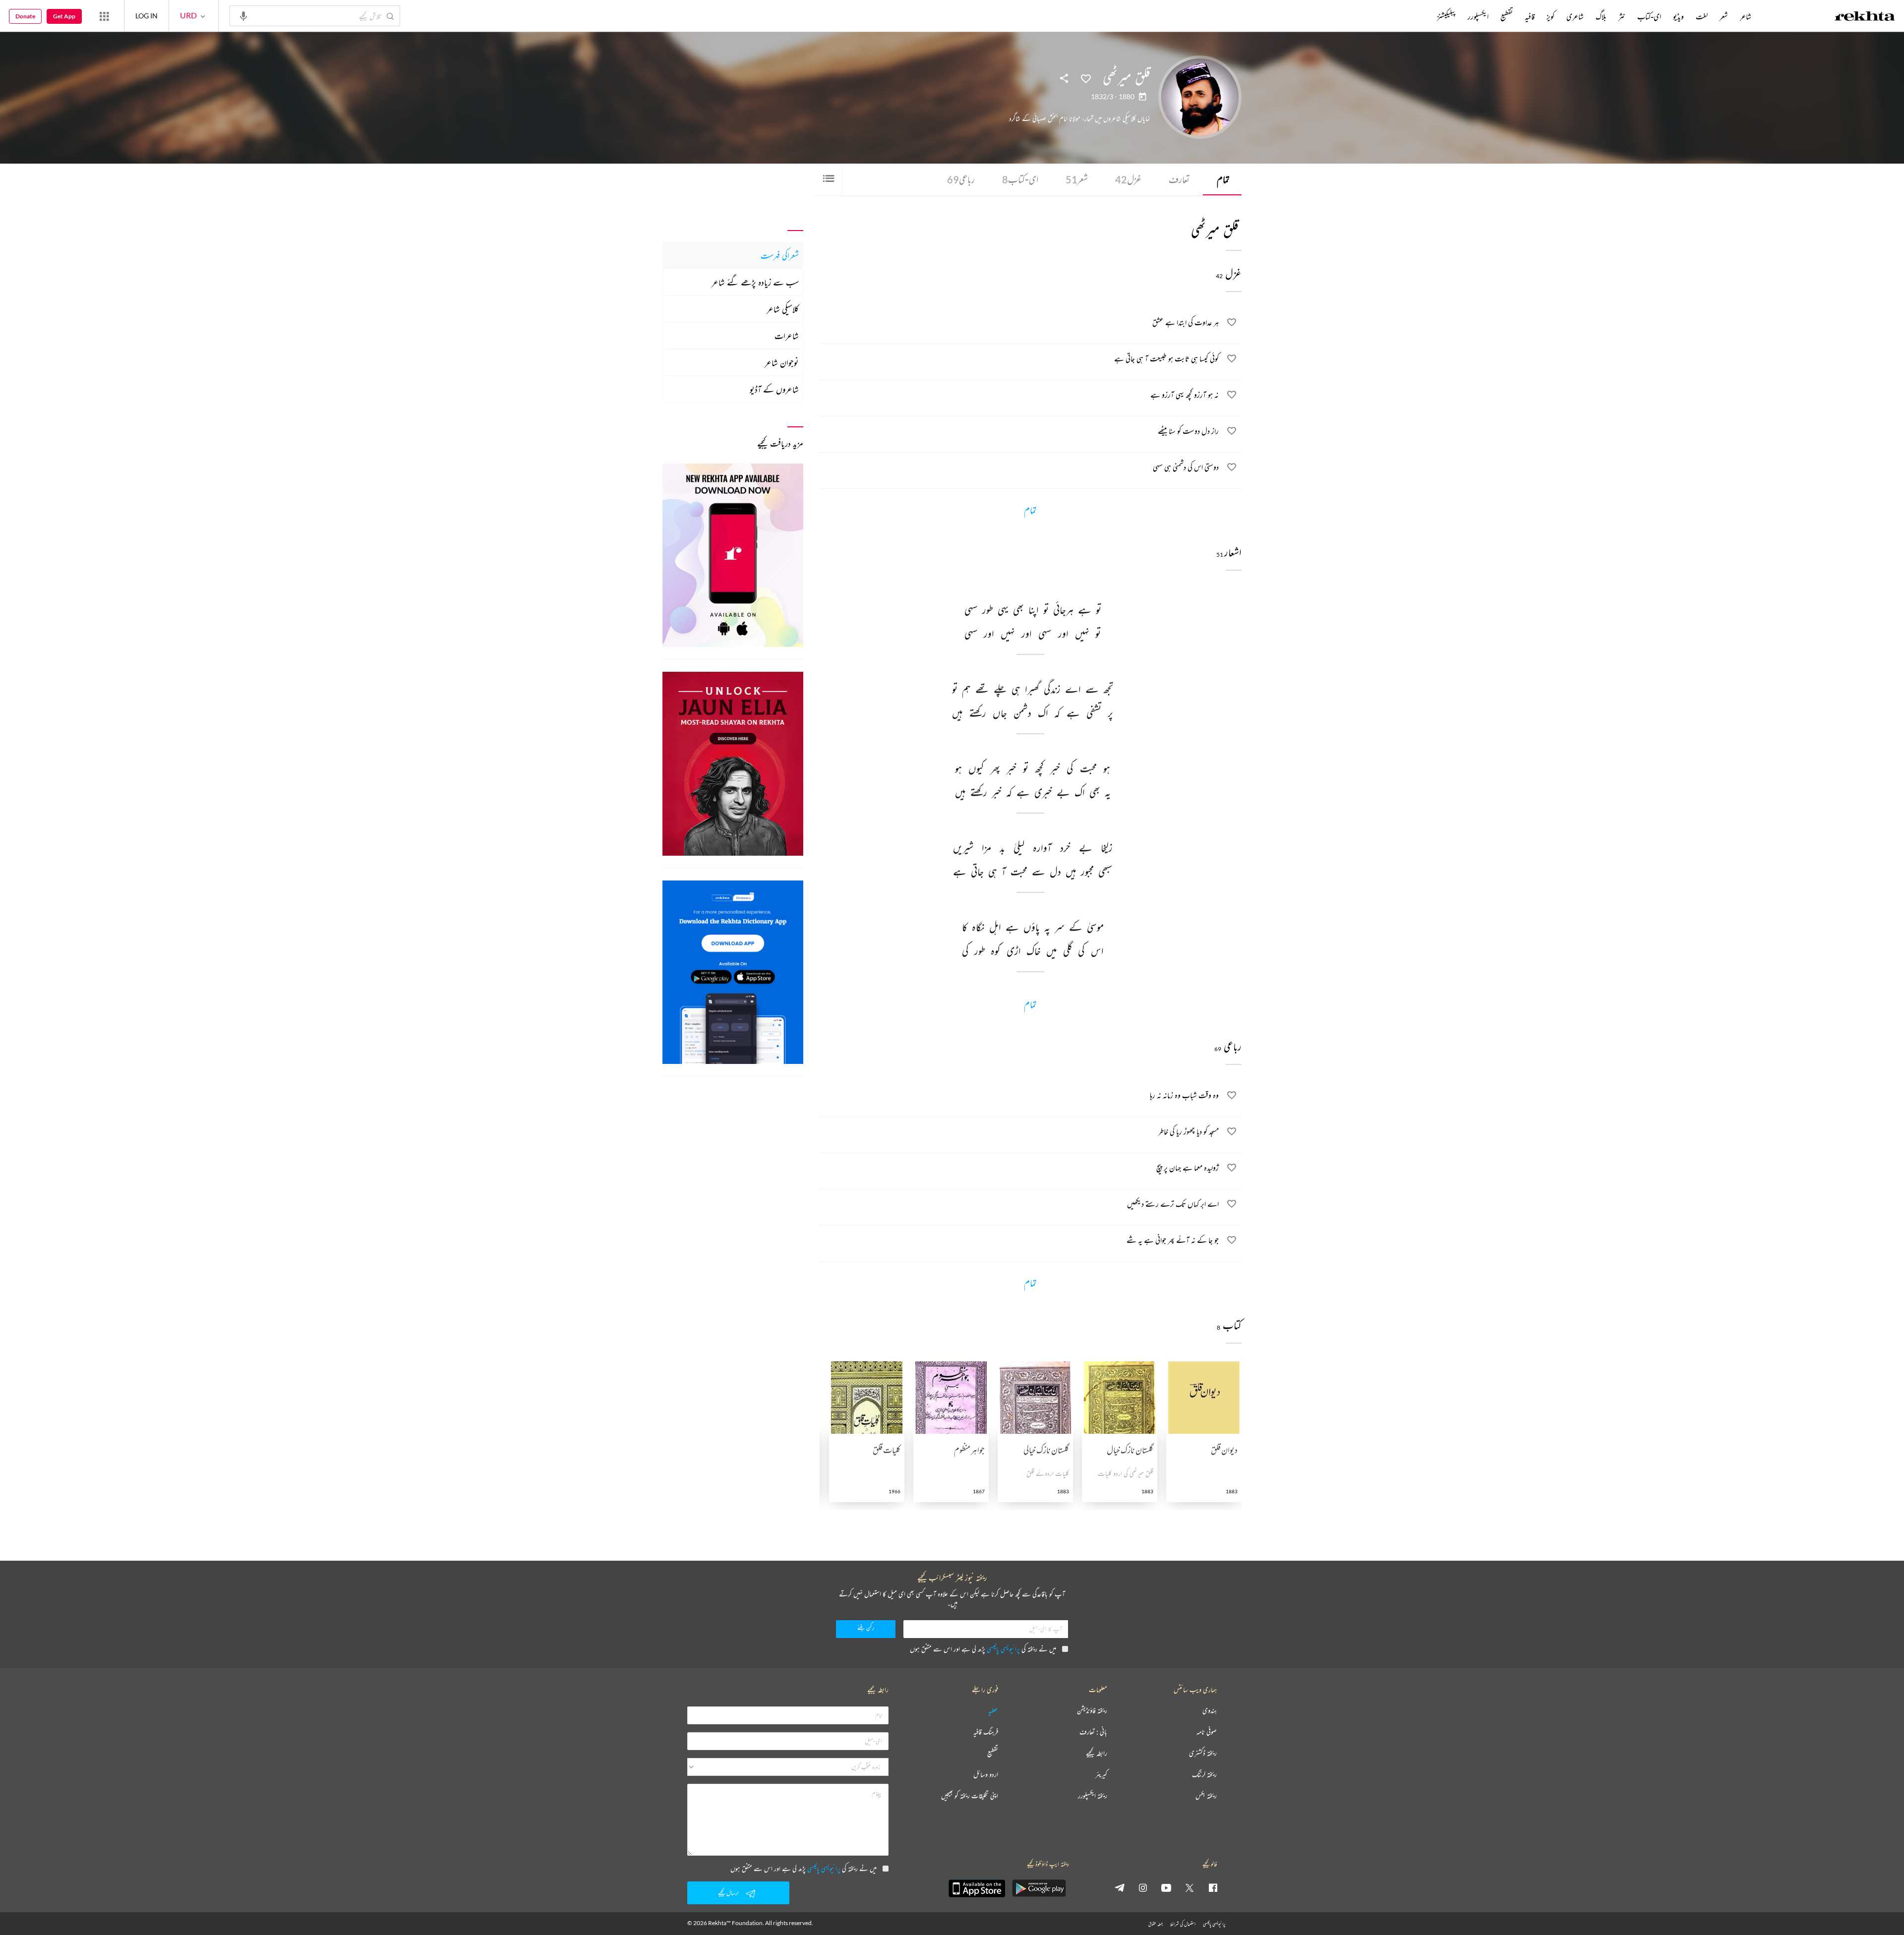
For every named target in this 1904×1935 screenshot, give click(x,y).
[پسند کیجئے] (1086, 78)
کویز (1550, 16)
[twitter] (1190, 1887)
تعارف (1179, 179)
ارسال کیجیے (728, 1893)
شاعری (1575, 16)
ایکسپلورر (1478, 16)
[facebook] (1213, 1887)
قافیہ (1530, 16)
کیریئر (1101, 1775)
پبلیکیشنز (1446, 16)
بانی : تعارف (1093, 1732)
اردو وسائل (986, 1775)
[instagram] (1143, 1887)
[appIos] (977, 1888)
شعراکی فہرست (780, 255)
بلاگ (1601, 16)
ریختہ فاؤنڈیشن (1092, 1711)
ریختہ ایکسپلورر (1093, 1796)
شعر (1077, 179)
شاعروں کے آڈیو (774, 389)
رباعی (961, 179)
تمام (1223, 179)
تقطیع (1507, 16)
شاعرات (787, 336)
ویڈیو (1678, 16)
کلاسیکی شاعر (783, 309)
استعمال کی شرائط (1183, 1924)
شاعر (1746, 16)
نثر (1622, 16)
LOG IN (147, 16)
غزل (1128, 179)
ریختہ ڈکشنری (1203, 1753)
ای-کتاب (1020, 179)
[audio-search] (243, 15)
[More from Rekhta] (104, 16)
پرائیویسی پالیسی (1003, 1649)
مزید (1420, 16)
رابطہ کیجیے (1097, 1753)
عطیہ (993, 1711)
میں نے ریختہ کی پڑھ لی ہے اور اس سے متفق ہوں (983, 1649)
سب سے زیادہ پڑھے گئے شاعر (755, 282)
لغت (1702, 16)
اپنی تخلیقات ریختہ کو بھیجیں (970, 1796)
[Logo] (1865, 17)
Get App (64, 16)
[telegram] (1120, 1887)
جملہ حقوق (1156, 1924)
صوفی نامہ (1207, 1732)
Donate (25, 16)
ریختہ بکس (1206, 1796)
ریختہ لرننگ (1204, 1775)
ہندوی (1210, 1711)
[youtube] (1166, 1887)
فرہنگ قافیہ (986, 1732)
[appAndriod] (1039, 1888)
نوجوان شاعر (782, 362)
